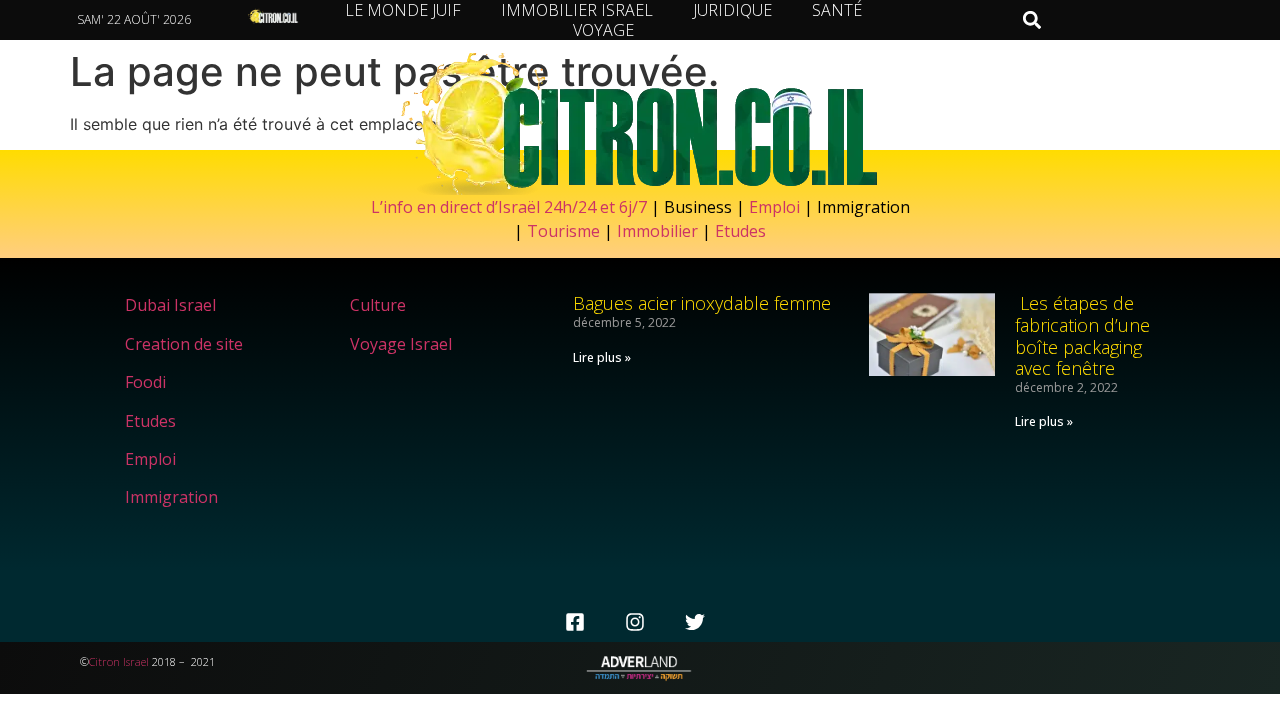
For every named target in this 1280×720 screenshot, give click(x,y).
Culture (378, 305)
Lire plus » (602, 357)
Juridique (732, 10)
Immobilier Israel (577, 10)
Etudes (740, 231)
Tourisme (563, 231)
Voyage (603, 30)
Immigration (171, 497)
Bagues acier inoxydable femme (702, 303)
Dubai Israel (170, 305)
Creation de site (184, 344)
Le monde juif (403, 10)
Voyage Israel (401, 344)
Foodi (145, 382)
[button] (1031, 20)
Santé (837, 10)
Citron (104, 661)
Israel (136, 661)
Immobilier (657, 231)
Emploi (774, 207)
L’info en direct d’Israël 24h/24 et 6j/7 (511, 207)
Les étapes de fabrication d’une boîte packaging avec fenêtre (1082, 335)
